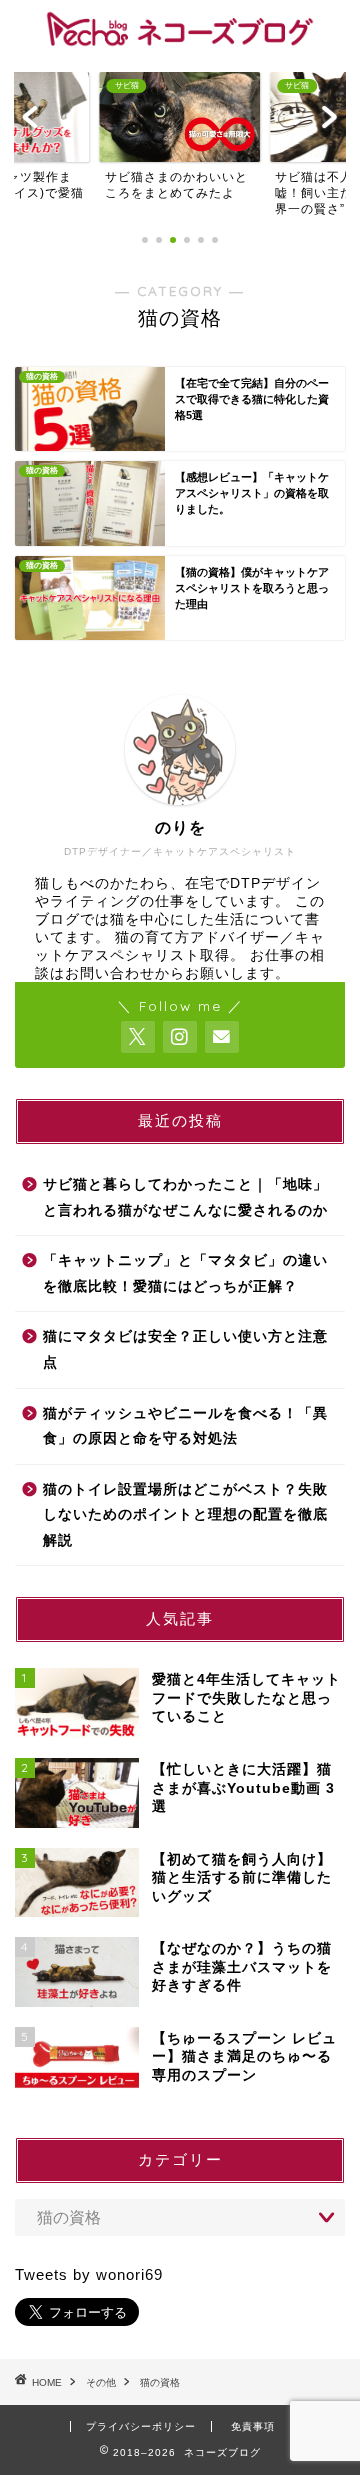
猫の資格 (160, 2382)
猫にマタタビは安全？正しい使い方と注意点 (185, 1349)
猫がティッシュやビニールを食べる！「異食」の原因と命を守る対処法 (185, 1426)
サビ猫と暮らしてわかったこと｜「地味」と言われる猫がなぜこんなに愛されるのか (185, 1197)
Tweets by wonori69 (89, 2274)
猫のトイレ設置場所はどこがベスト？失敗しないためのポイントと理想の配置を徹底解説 (185, 1515)
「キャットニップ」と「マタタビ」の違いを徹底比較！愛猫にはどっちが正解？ (185, 1273)
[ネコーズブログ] (180, 41)
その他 (101, 2382)
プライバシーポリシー (141, 2426)
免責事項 (253, 2426)
